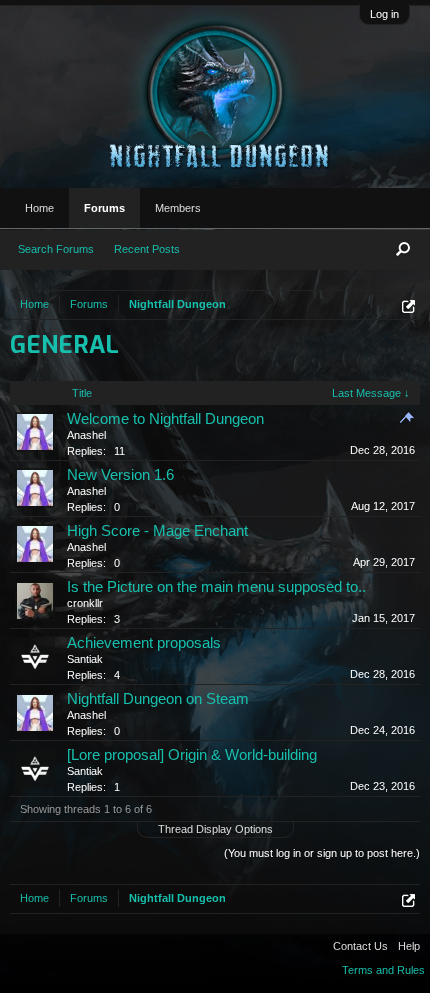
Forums (104, 208)
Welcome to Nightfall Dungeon (165, 419)
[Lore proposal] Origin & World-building (192, 755)
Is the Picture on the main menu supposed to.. (216, 587)
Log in (384, 14)
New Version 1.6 (120, 475)
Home (39, 208)
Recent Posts (147, 249)
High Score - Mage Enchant (157, 531)
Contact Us (360, 946)
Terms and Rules (383, 970)
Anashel (86, 435)
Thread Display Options (215, 829)
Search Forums (56, 249)
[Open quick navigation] (408, 306)
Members (178, 208)
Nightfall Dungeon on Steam (158, 699)
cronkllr (85, 603)
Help (409, 946)
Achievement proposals (144, 643)
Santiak (85, 659)
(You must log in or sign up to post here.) (322, 853)
